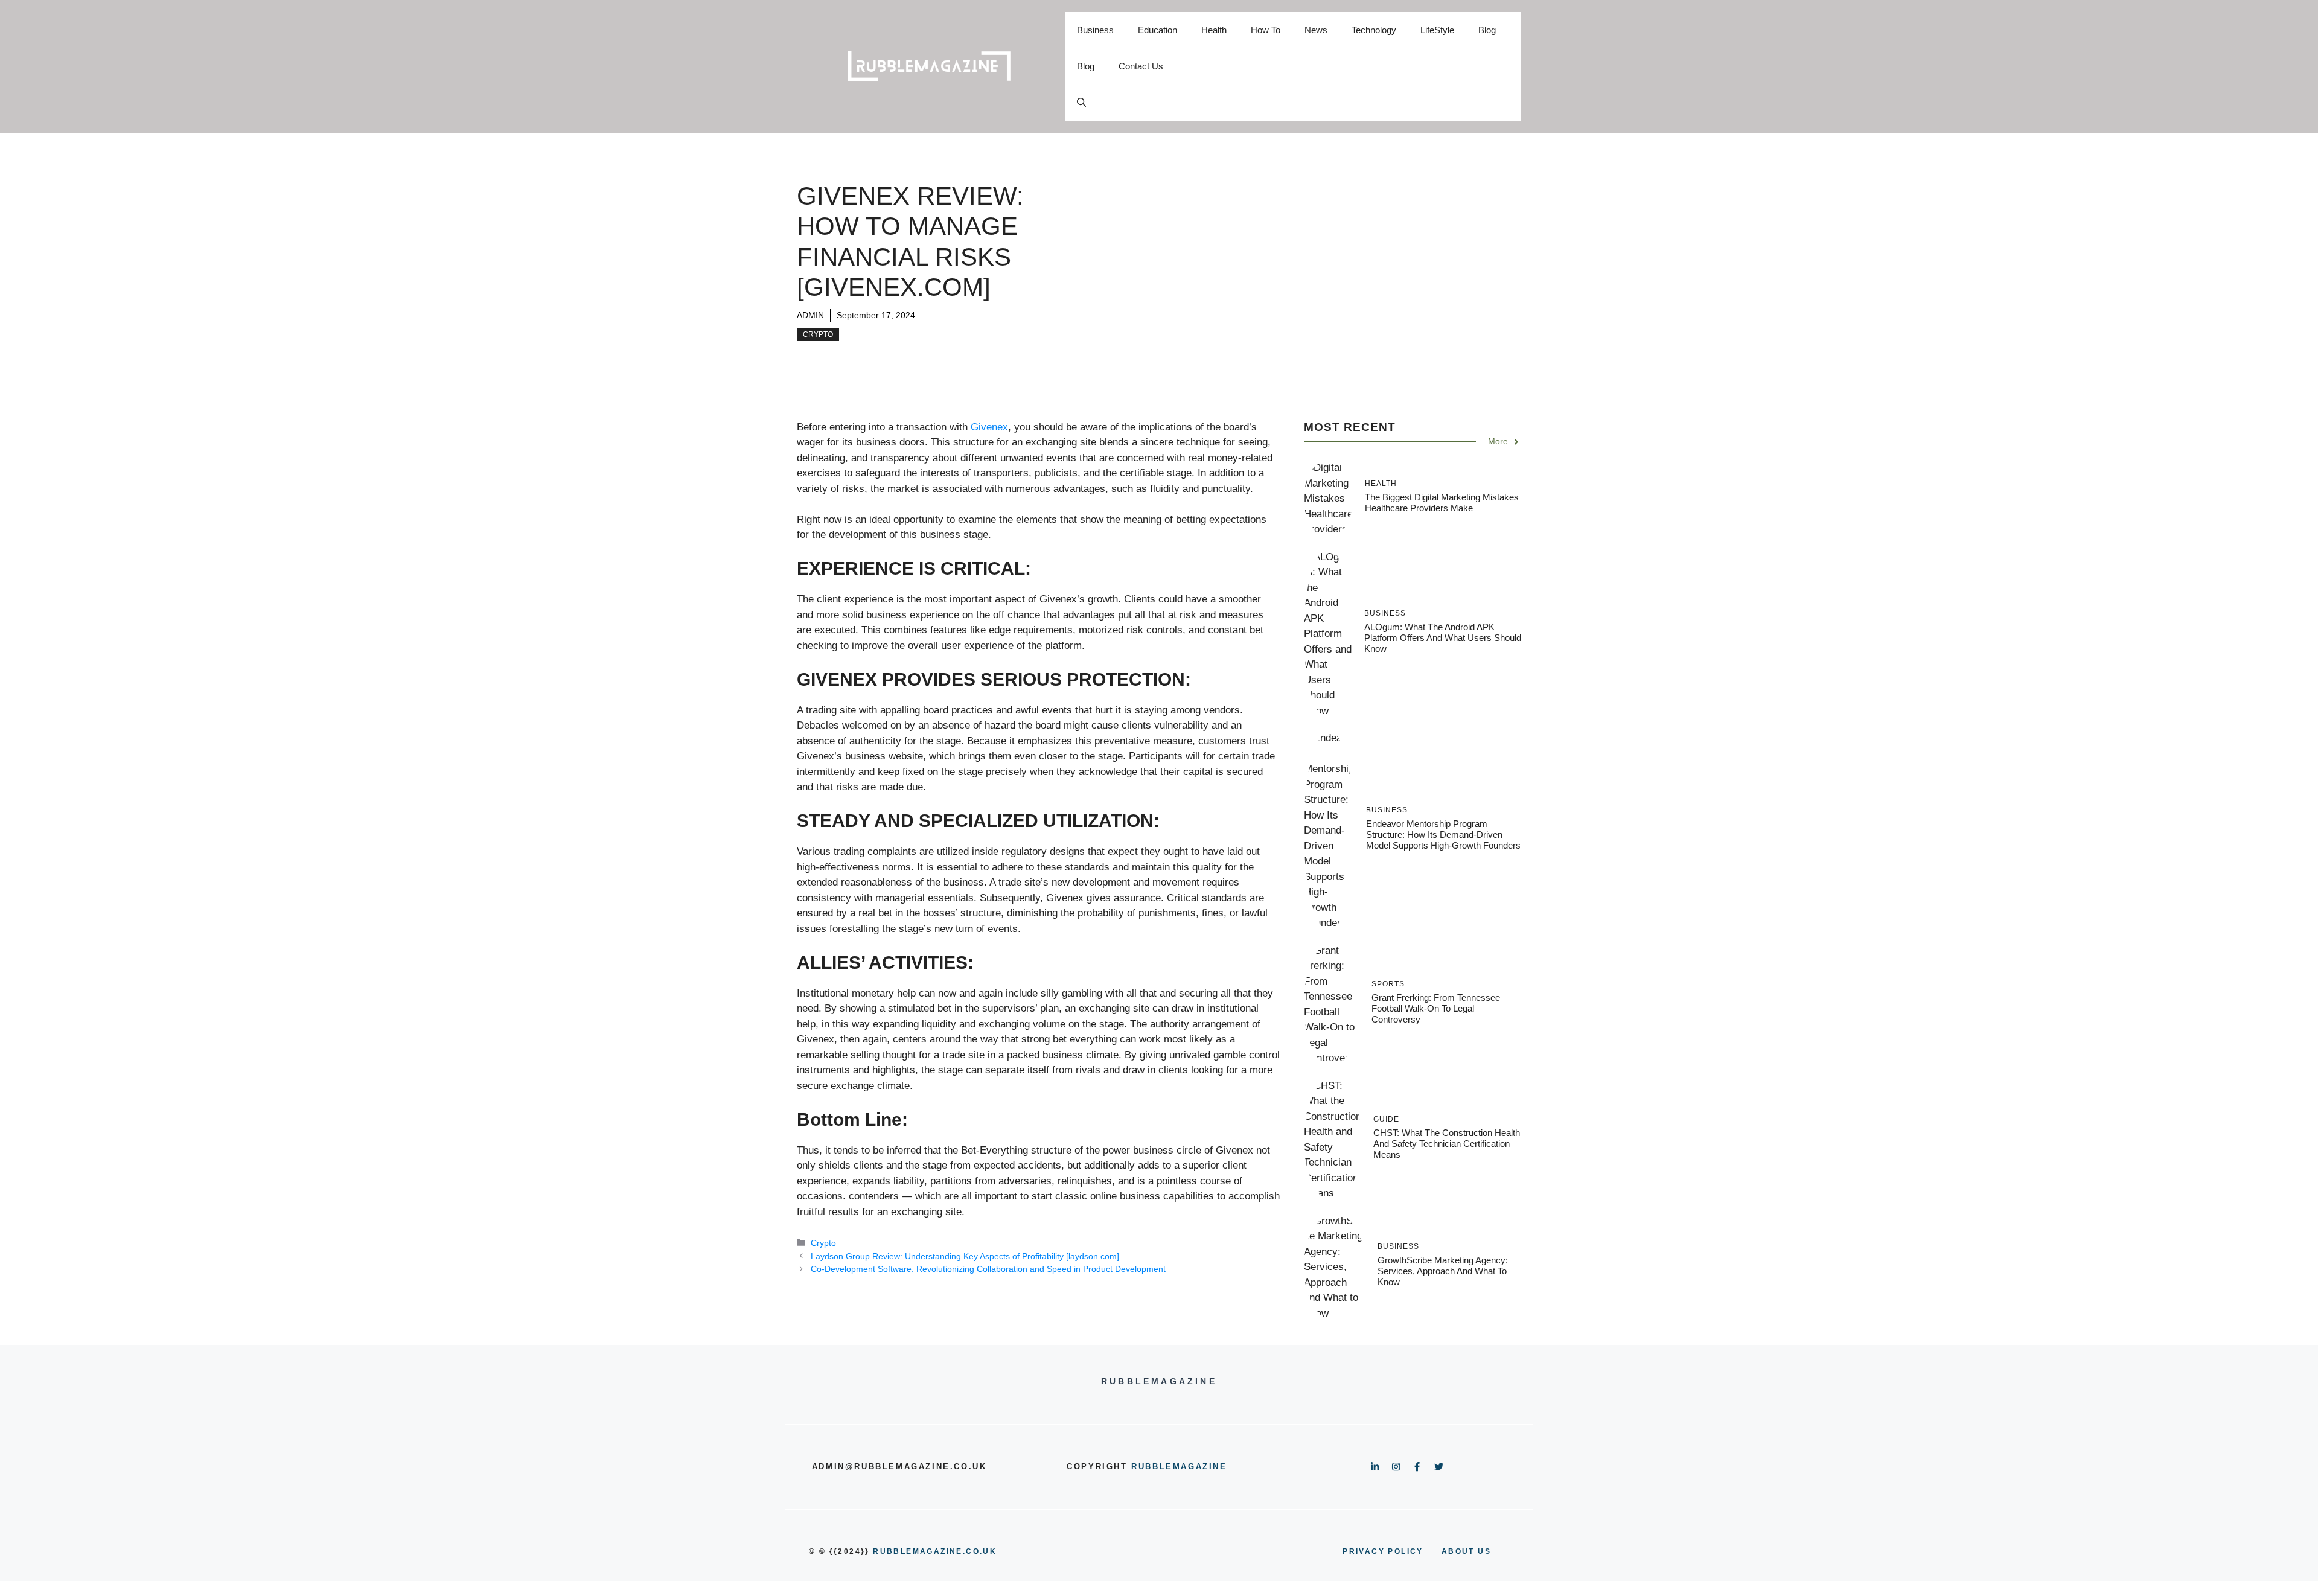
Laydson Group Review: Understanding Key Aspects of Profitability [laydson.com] (965, 1256)
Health (1214, 30)
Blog (1487, 30)
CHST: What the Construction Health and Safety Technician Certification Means (1447, 1144)
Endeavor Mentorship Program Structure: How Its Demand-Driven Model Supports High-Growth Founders (1443, 835)
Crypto (818, 334)
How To (1266, 30)
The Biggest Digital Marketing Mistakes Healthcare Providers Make (1442, 503)
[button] (1081, 103)
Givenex (989, 427)
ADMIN (810, 315)
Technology (1374, 30)
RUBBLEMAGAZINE (1179, 1467)
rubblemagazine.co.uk (935, 1551)
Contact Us (1141, 66)
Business (1095, 30)
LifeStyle (1437, 30)
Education (1157, 30)
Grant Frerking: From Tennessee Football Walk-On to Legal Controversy (1436, 1008)
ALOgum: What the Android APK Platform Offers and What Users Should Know (1443, 638)
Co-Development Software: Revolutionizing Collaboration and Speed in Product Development (988, 1269)
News (1316, 30)
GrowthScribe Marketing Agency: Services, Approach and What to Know (1443, 1271)
